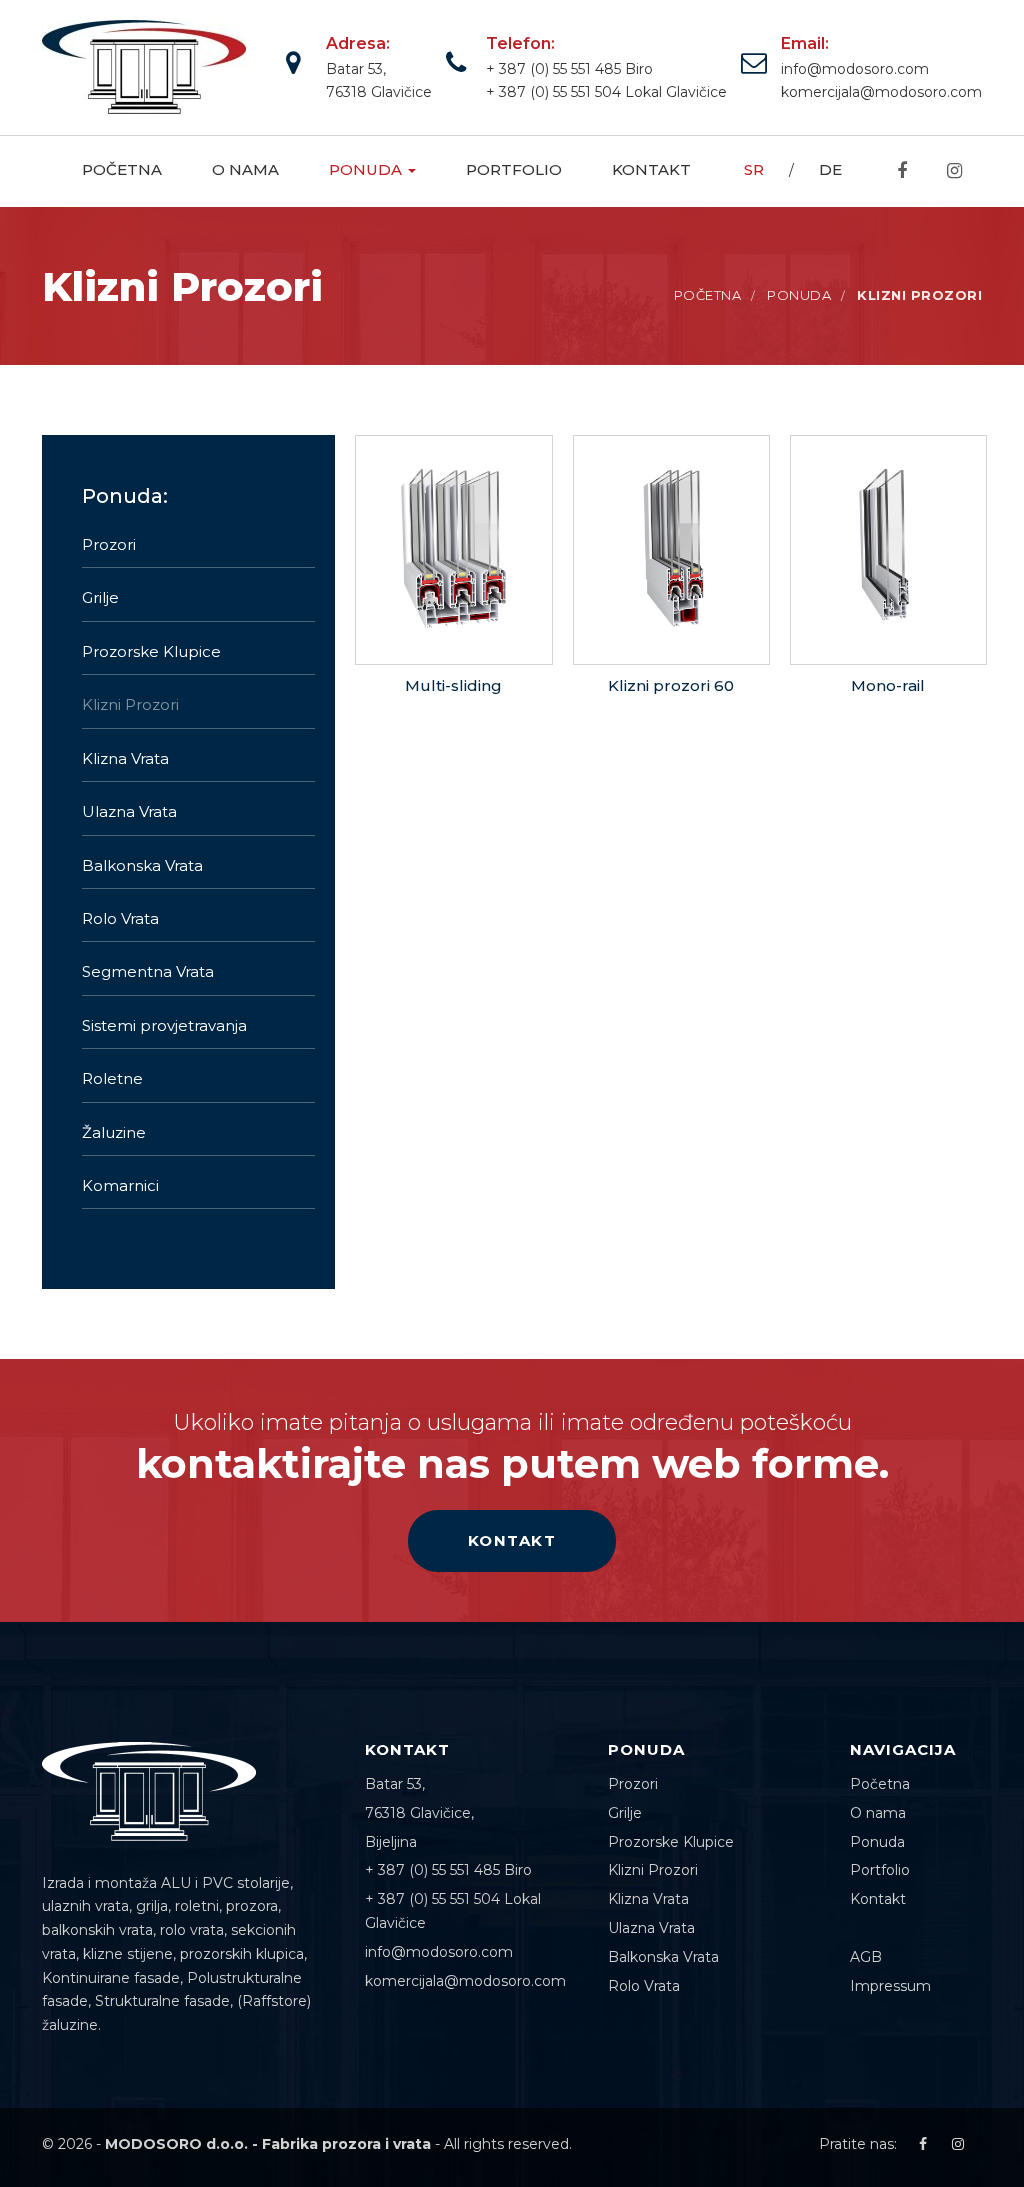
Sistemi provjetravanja (164, 1025)
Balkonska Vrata (142, 865)
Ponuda (367, 169)
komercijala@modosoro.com (881, 92)
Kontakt (651, 169)
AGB (866, 1957)
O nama (245, 169)
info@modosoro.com (855, 69)
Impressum (890, 1986)
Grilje (100, 597)
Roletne (112, 1078)
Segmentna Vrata (148, 971)
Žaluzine (114, 1132)
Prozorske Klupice (151, 651)
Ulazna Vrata (129, 811)
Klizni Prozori (130, 704)
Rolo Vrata (120, 918)
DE (830, 169)
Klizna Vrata (125, 758)
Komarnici (120, 1185)
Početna (122, 169)
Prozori (109, 544)
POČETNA (708, 295)
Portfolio (514, 169)
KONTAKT (512, 1540)
